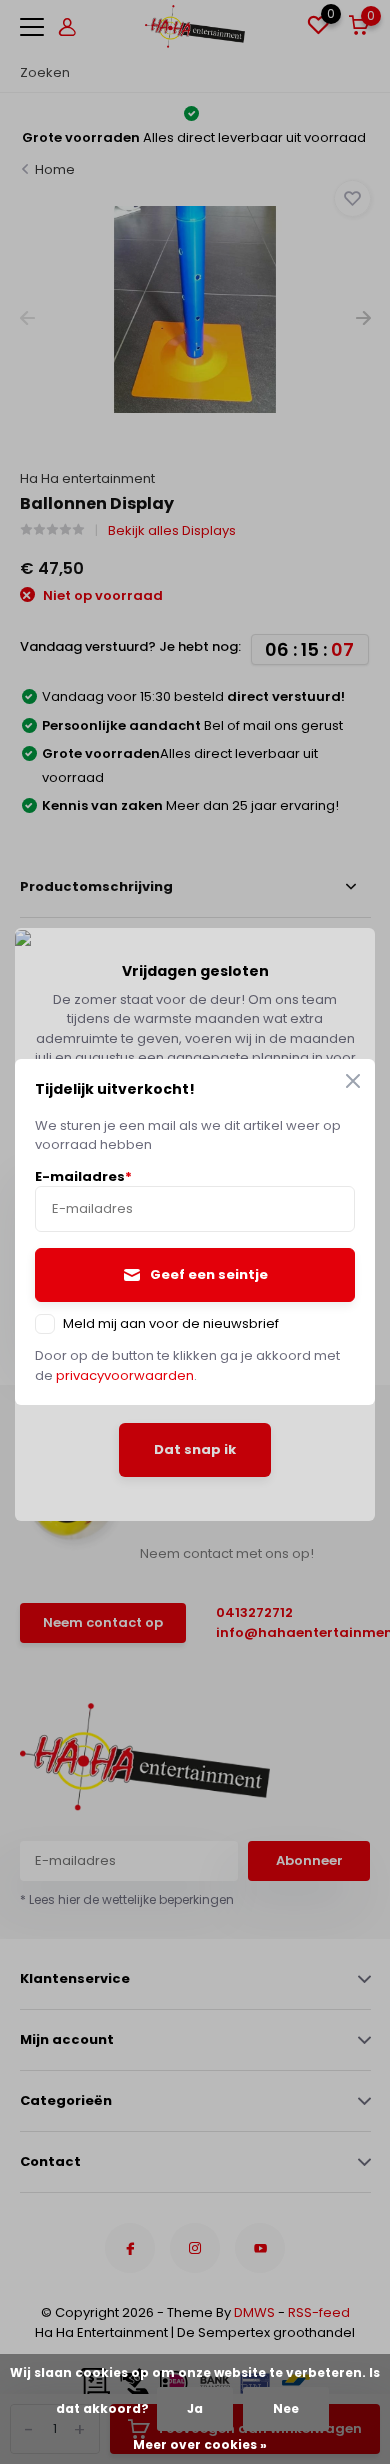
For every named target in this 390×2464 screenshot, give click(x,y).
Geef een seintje (209, 1274)
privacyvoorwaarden (125, 1375)
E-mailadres (83, 1176)
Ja (195, 2408)
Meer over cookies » (200, 2444)
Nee (286, 2408)
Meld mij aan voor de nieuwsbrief (171, 1323)
